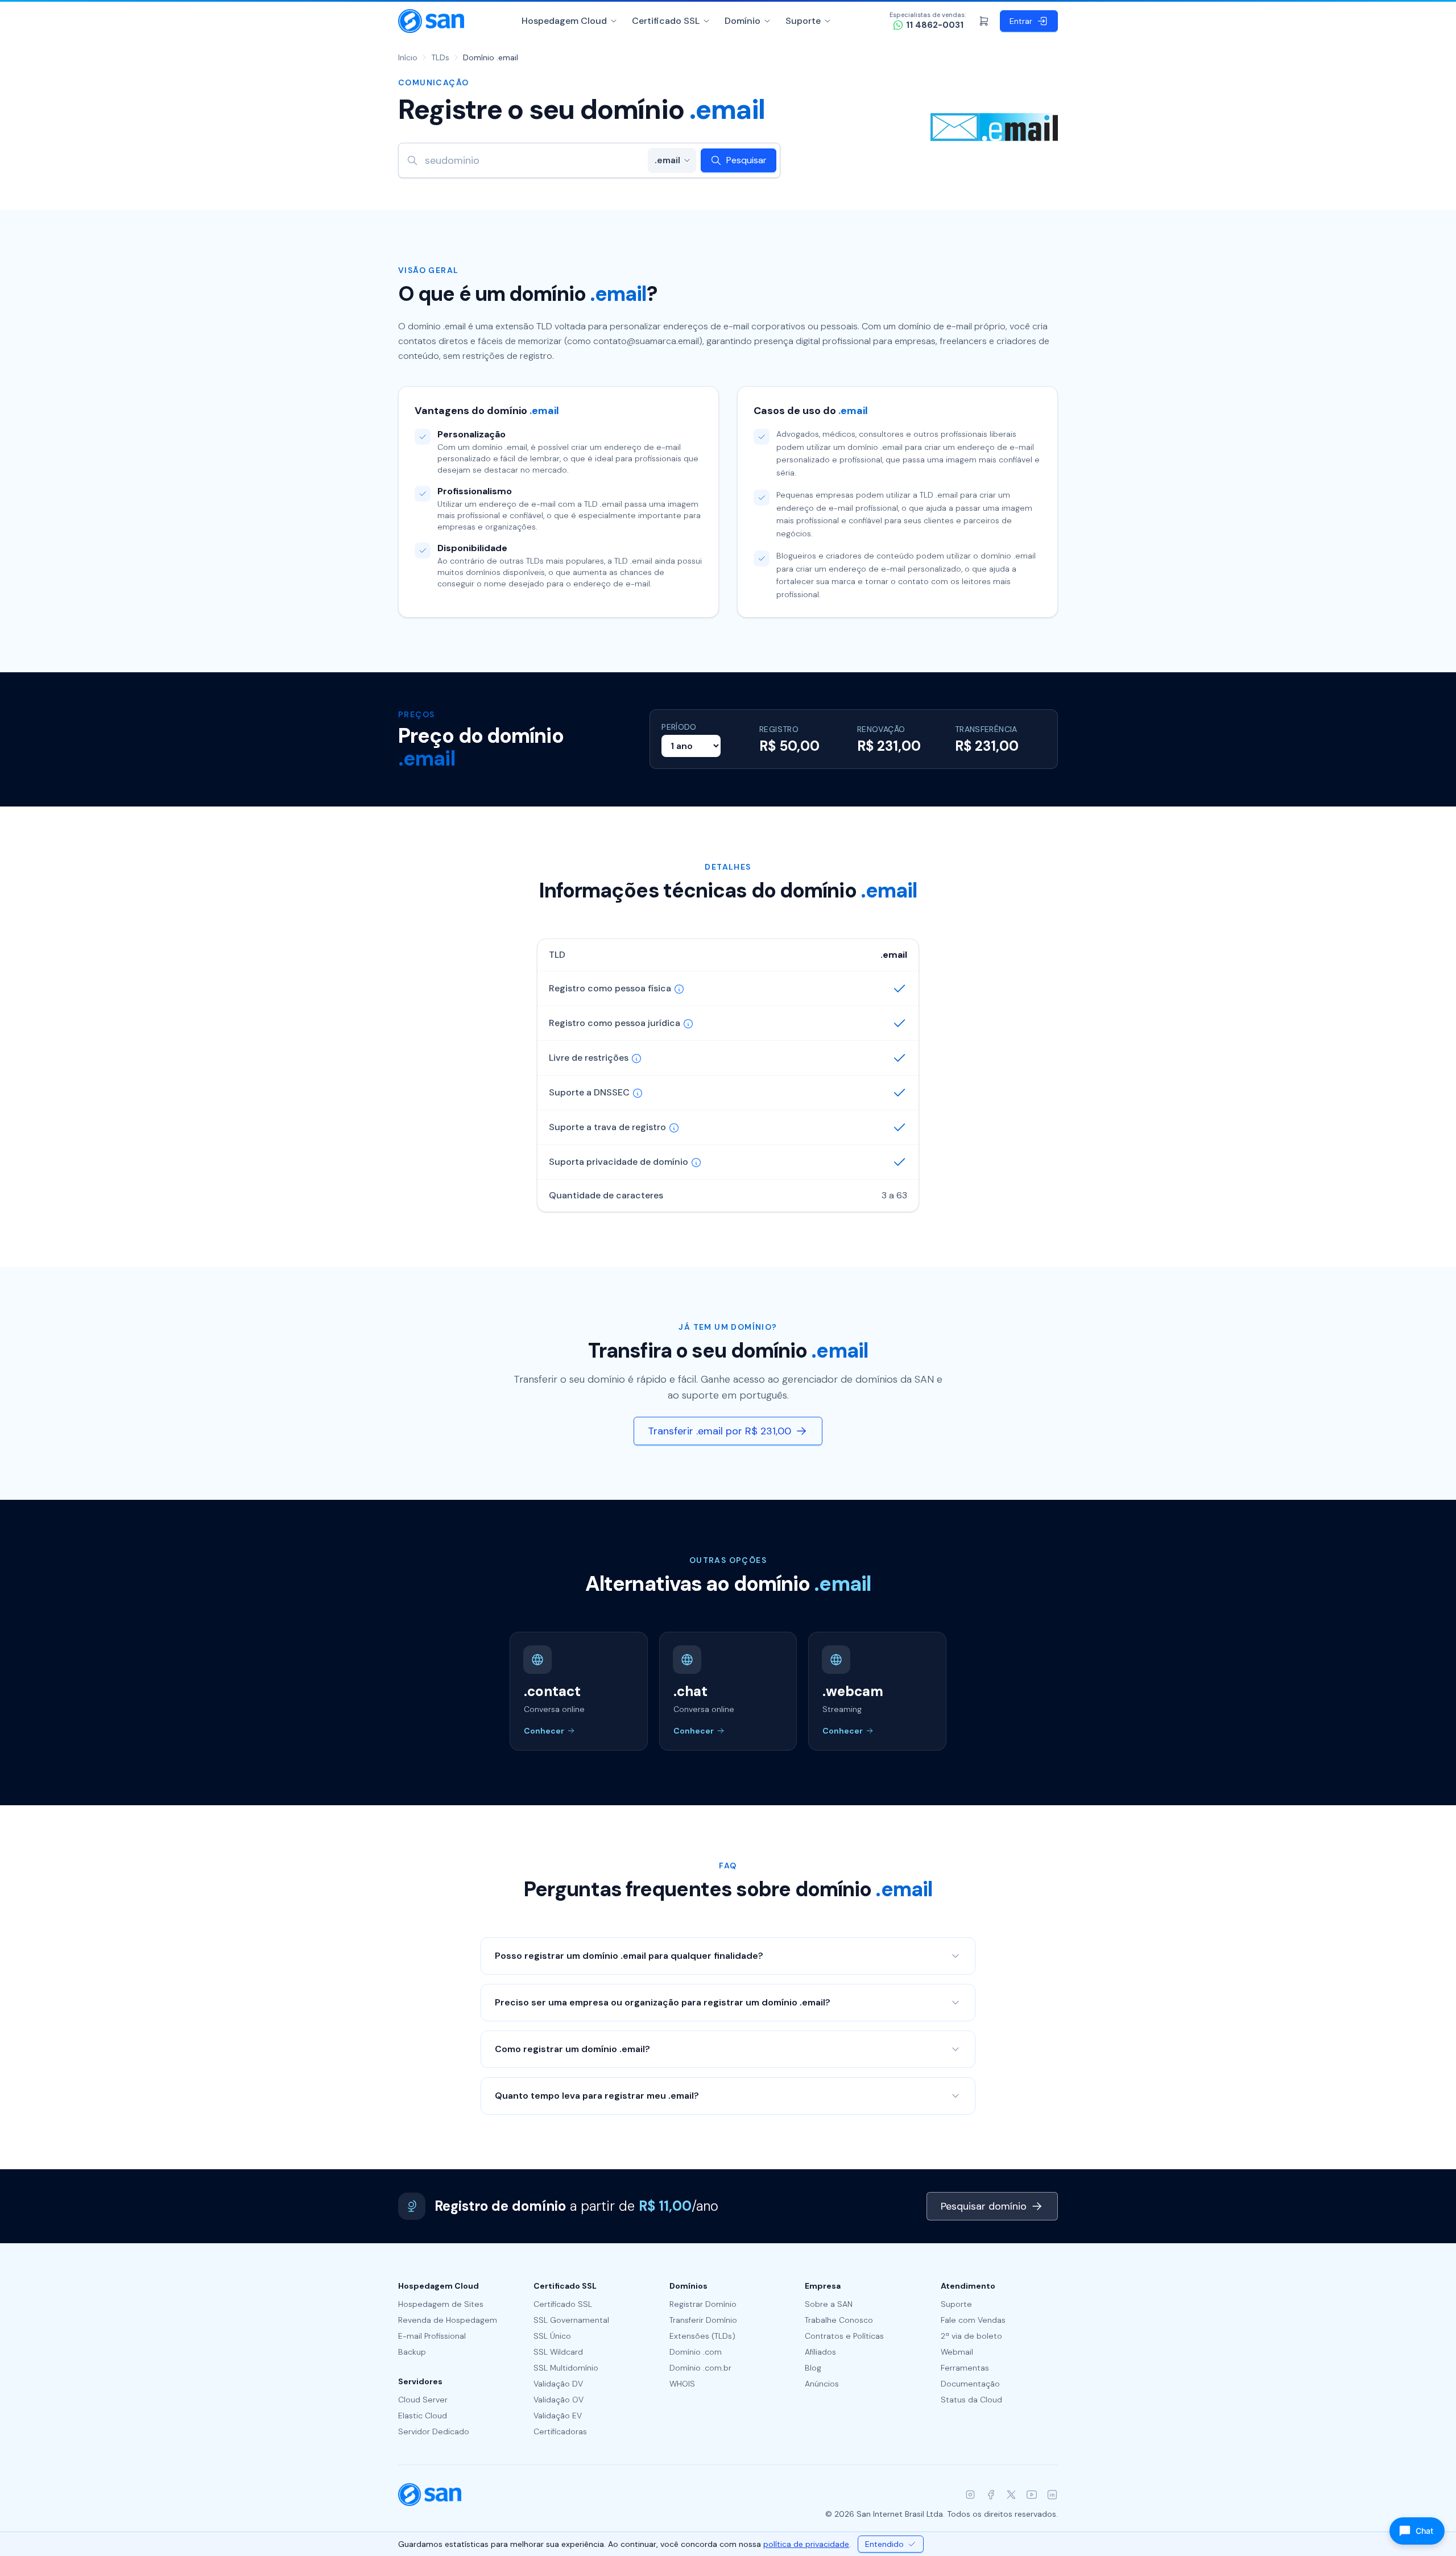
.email (667, 160)
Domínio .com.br (700, 2368)
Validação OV (559, 2400)
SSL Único (552, 2336)
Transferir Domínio (703, 2320)
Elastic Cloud (423, 2416)
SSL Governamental (571, 2320)
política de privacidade (806, 2544)
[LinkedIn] (1052, 2495)
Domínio (743, 21)
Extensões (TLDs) (702, 2336)
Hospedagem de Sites (441, 2304)
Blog (813, 2368)
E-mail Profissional (432, 2336)
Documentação (970, 2384)
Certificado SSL (666, 21)
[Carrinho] (984, 21)
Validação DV (558, 2384)
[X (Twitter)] (1011, 2495)
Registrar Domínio (703, 2304)
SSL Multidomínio (566, 2368)
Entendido (884, 2544)
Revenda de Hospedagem (448, 2320)
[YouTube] (1032, 2495)
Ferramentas (965, 2368)
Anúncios (822, 2384)
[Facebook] (991, 2495)
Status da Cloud (971, 2400)
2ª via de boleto (971, 2336)
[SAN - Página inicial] (431, 21)
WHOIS (682, 2384)
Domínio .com (696, 2352)
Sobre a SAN (829, 2304)
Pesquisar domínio (984, 2206)
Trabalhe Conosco (839, 2320)
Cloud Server (423, 2400)
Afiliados (820, 2352)
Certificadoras (560, 2431)
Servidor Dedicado (434, 2431)
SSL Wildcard (558, 2352)
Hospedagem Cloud (564, 21)
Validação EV (558, 2416)
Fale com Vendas (973, 2320)
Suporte (803, 21)
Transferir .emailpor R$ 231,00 (719, 1431)
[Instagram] (970, 2495)
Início (408, 57)
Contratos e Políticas (844, 2336)
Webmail (957, 2352)
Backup (412, 2352)
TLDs (440, 57)
